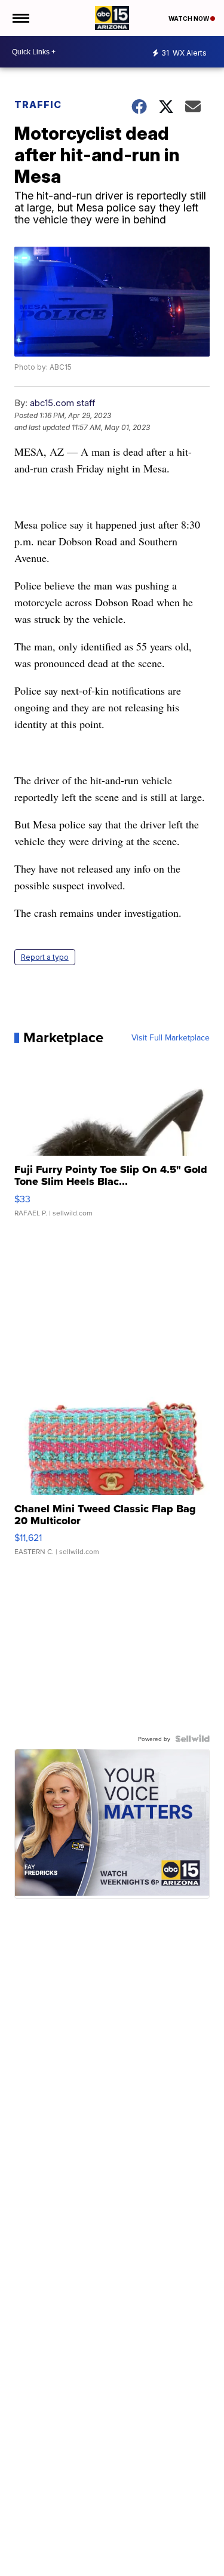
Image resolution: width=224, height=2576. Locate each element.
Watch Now (189, 19)
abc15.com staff (63, 403)
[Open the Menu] (20, 18)
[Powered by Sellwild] (192, 1739)
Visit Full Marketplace (171, 1037)
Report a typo (45, 957)
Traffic (38, 105)
